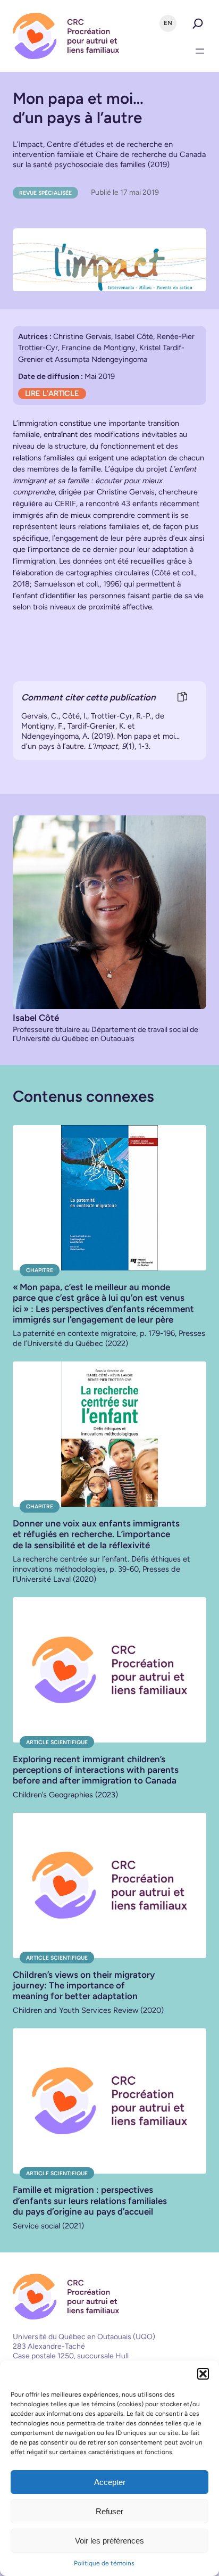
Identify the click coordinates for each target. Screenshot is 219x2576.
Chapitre (40, 1270)
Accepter (110, 2482)
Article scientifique (57, 1742)
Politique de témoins (104, 2563)
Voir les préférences (109, 2541)
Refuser (109, 2511)
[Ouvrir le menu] (200, 51)
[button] (203, 2374)
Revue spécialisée (45, 193)
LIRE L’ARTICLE (52, 393)
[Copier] (182, 697)
